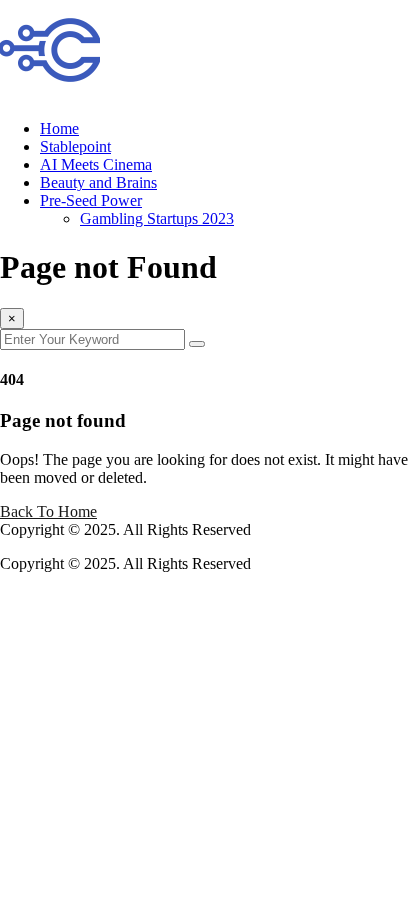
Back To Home (48, 511)
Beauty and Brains (98, 182)
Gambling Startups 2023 (157, 218)
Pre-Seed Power (91, 200)
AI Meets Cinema (96, 164)
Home (59, 128)
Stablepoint (75, 146)
